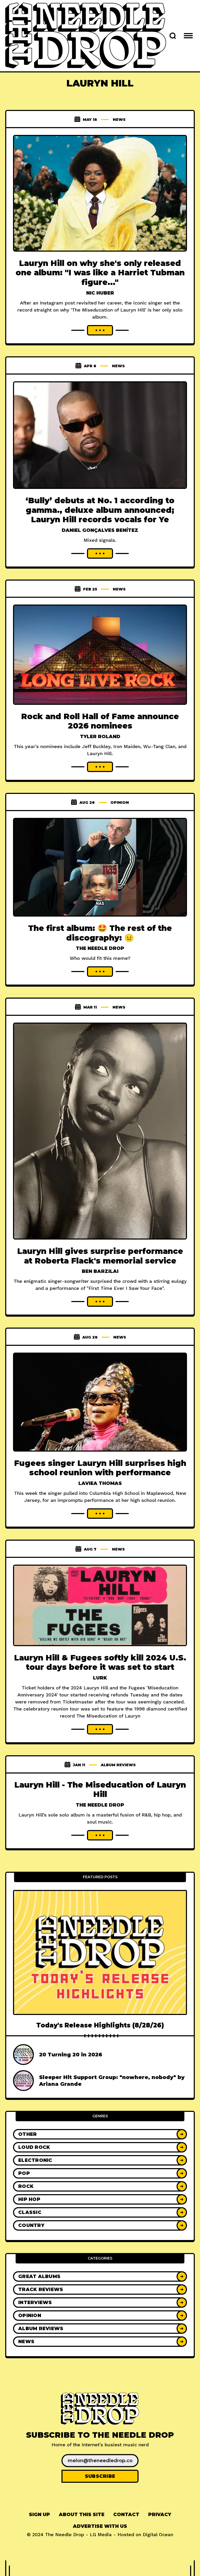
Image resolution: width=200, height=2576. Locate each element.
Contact (126, 2515)
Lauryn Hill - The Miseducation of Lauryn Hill (100, 1790)
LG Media (101, 2534)
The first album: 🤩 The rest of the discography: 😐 (100, 933)
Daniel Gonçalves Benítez (100, 530)
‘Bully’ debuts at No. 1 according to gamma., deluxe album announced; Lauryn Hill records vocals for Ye (100, 510)
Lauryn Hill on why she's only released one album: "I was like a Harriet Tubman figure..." (100, 273)
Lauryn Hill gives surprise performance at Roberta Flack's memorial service (100, 1256)
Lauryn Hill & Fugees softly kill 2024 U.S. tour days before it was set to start (100, 1663)
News (119, 120)
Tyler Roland (100, 737)
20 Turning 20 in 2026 (71, 2055)
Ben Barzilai (100, 1271)
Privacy (160, 2515)
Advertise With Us (100, 2526)
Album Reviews (118, 1765)
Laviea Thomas (100, 1483)
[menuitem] (39, 2515)
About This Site (82, 2515)
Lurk (100, 1678)
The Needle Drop (100, 948)
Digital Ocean (158, 2534)
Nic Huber (100, 293)
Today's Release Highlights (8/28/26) (100, 2025)
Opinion (120, 802)
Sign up (39, 2515)
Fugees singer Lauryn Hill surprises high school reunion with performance (100, 1468)
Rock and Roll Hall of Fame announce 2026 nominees (100, 721)
